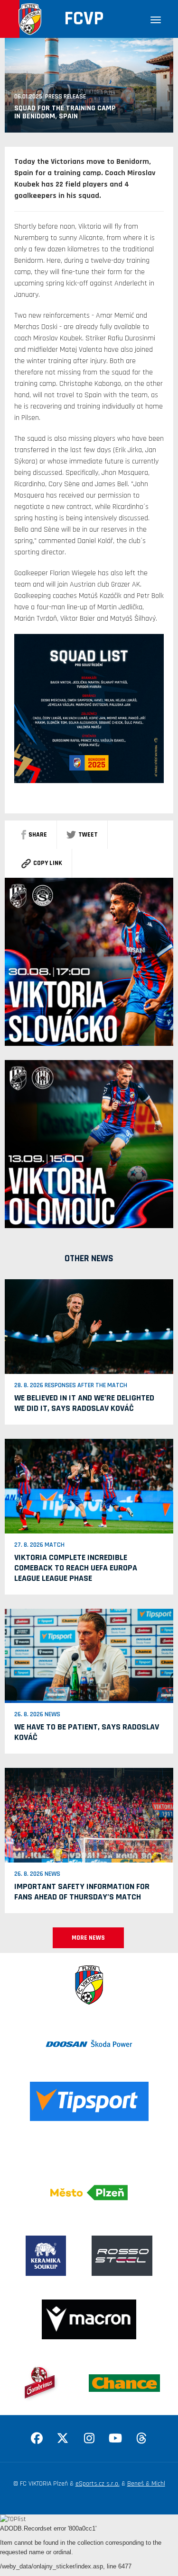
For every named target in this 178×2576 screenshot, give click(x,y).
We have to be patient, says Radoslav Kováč (87, 1732)
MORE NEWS (88, 1938)
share (38, 835)
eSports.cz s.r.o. (98, 2484)
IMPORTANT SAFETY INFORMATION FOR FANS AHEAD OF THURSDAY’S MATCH (82, 1892)
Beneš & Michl (146, 2484)
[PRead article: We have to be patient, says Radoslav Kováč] (89, 1656)
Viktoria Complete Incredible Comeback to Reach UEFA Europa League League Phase (76, 1568)
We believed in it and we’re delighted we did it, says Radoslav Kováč (84, 1403)
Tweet (88, 835)
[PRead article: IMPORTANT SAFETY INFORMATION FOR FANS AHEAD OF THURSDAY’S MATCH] (89, 1815)
